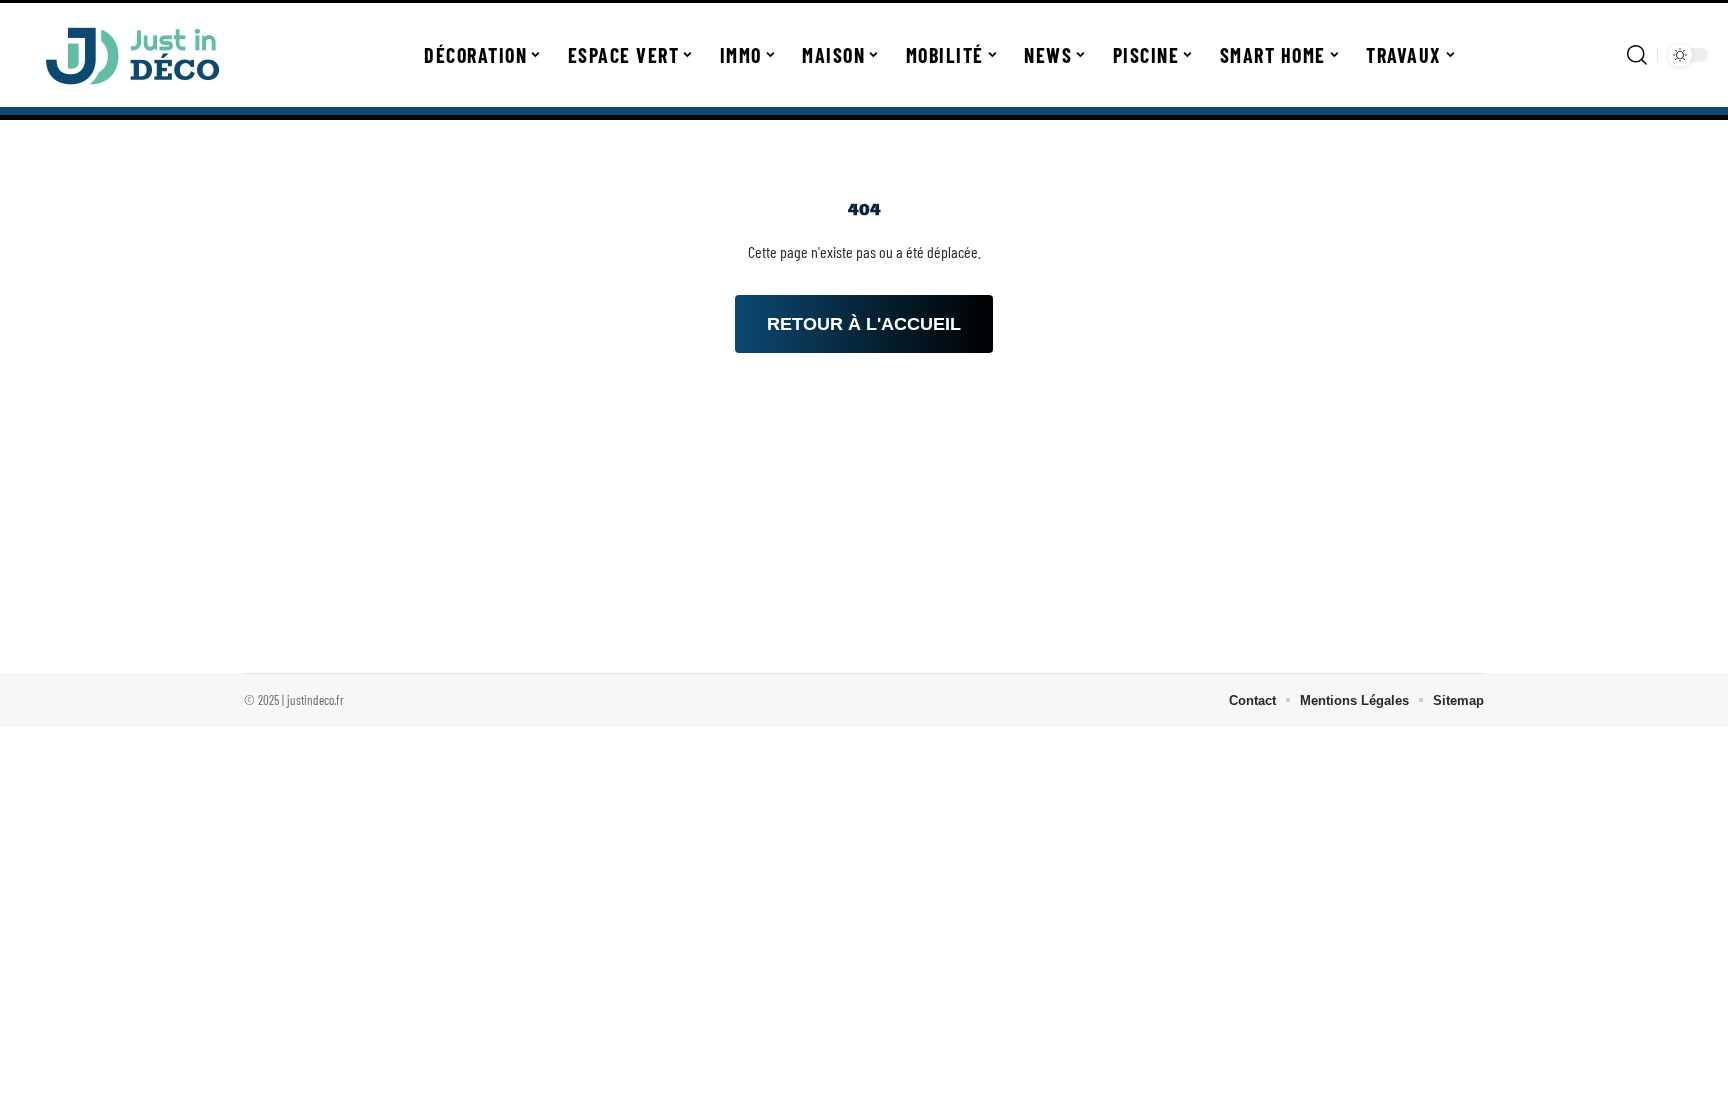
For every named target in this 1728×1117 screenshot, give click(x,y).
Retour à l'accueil (864, 324)
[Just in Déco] (132, 55)
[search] (1637, 55)
